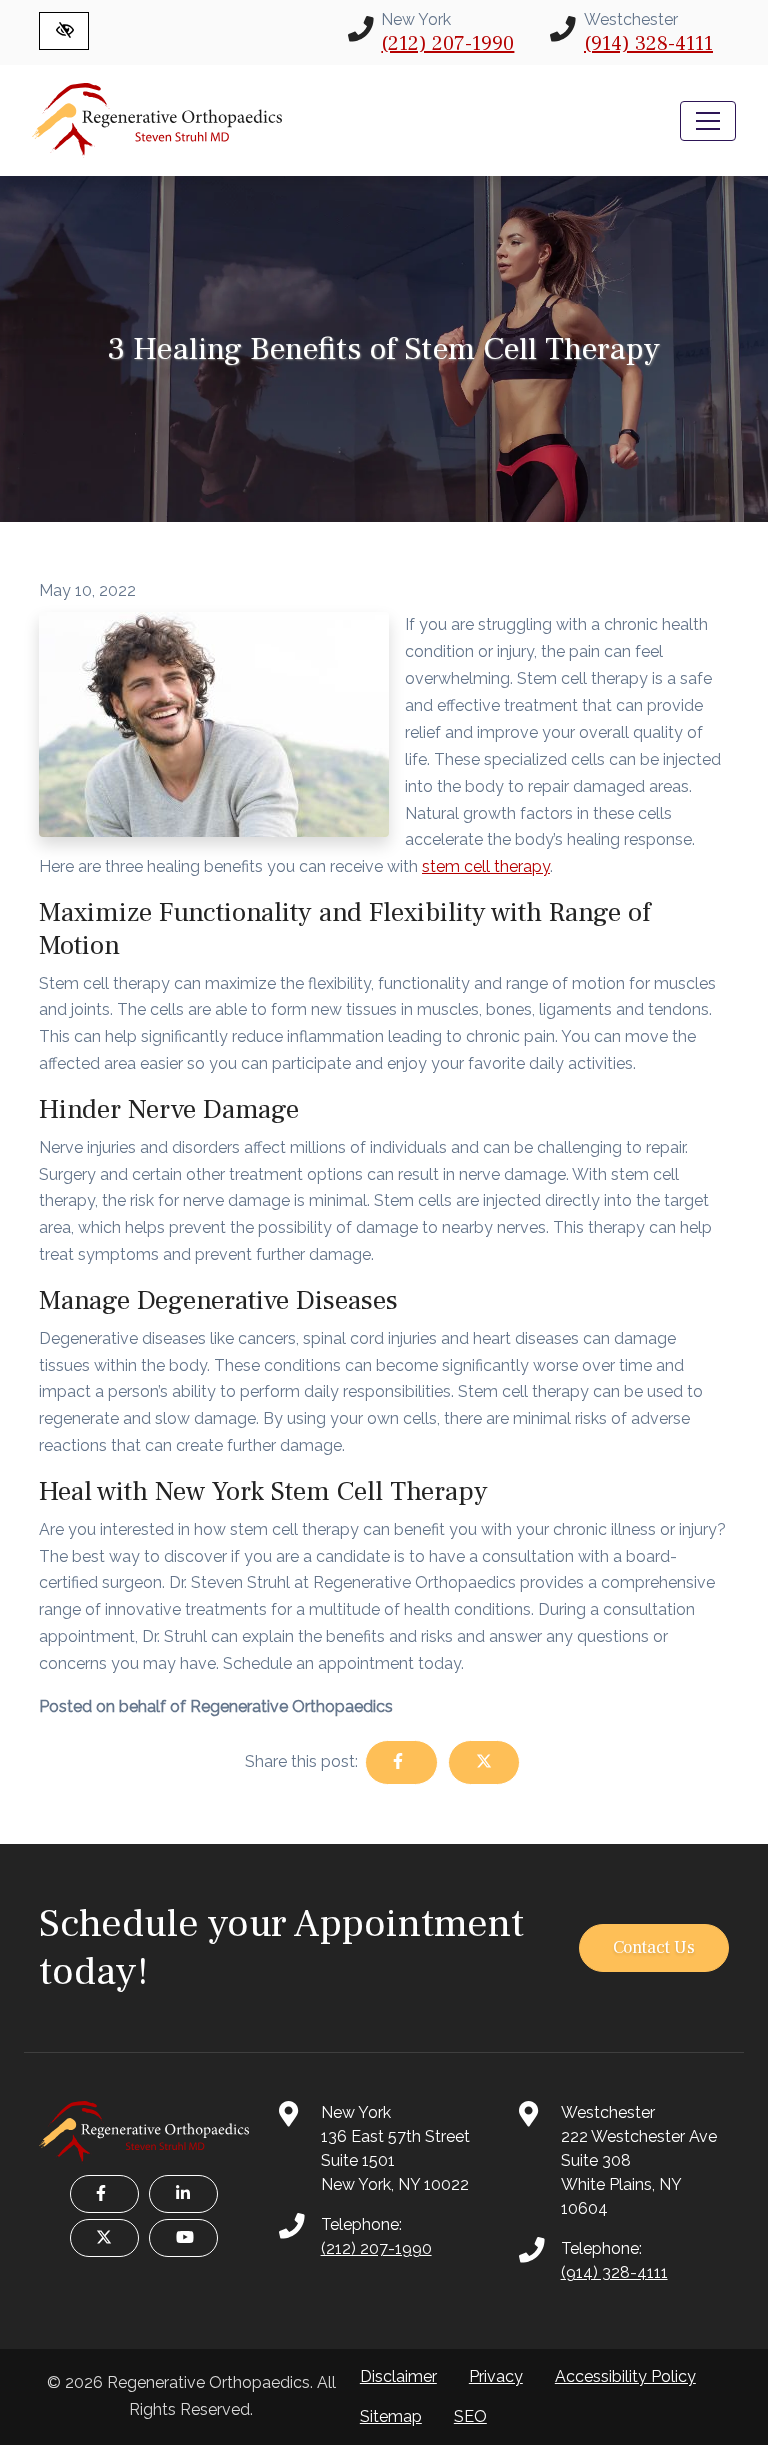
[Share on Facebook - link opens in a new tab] (401, 1762)
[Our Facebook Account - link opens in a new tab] (104, 2194)
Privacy (496, 2376)
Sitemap (391, 2416)
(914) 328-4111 (648, 44)
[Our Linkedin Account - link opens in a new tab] (183, 2194)
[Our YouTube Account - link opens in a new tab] (183, 2238)
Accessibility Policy (625, 2376)
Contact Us (654, 1947)
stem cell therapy (486, 866)
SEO (470, 2416)
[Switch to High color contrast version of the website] (64, 31)
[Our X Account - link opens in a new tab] (104, 2238)
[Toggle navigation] (708, 121)
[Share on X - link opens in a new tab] (484, 1762)
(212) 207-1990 (447, 44)
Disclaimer (398, 2376)
